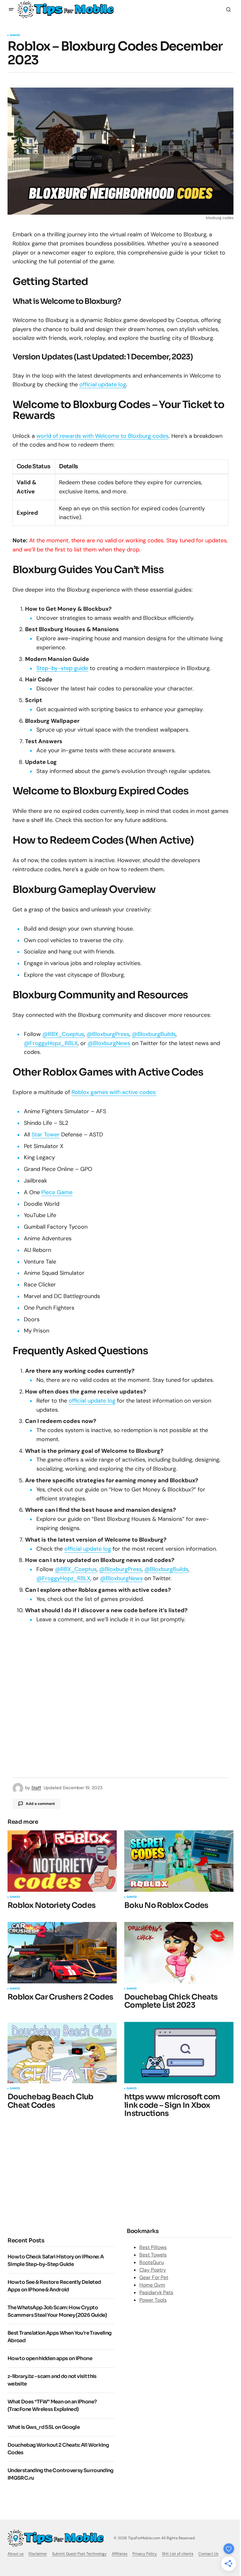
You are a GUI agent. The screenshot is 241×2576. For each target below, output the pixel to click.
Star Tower (46, 1135)
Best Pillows (153, 2247)
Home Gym (152, 2285)
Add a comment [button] (40, 1804)
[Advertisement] (60, 2176)
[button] (11, 9)
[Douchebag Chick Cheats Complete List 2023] (179, 1953)
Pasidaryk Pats (156, 2292)
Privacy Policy (145, 2554)
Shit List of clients (178, 2554)
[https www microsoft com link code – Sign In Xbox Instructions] (179, 2053)
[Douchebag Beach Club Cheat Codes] (62, 2053)
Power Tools (153, 2300)
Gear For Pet (154, 2277)
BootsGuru (152, 2262)
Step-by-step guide (62, 668)
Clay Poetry (153, 2270)
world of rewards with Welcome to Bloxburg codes (102, 436)
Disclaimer (38, 2554)
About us (16, 2554)
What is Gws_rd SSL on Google (44, 2427)
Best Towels (153, 2255)
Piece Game (57, 1192)
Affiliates (120, 2554)
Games (15, 35)
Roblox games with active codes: (114, 1092)
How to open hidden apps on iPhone (50, 2358)
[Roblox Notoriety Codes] (62, 1861)
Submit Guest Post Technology (79, 2554)
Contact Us (208, 2554)
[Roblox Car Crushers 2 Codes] (62, 1953)
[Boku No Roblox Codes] (179, 1861)
